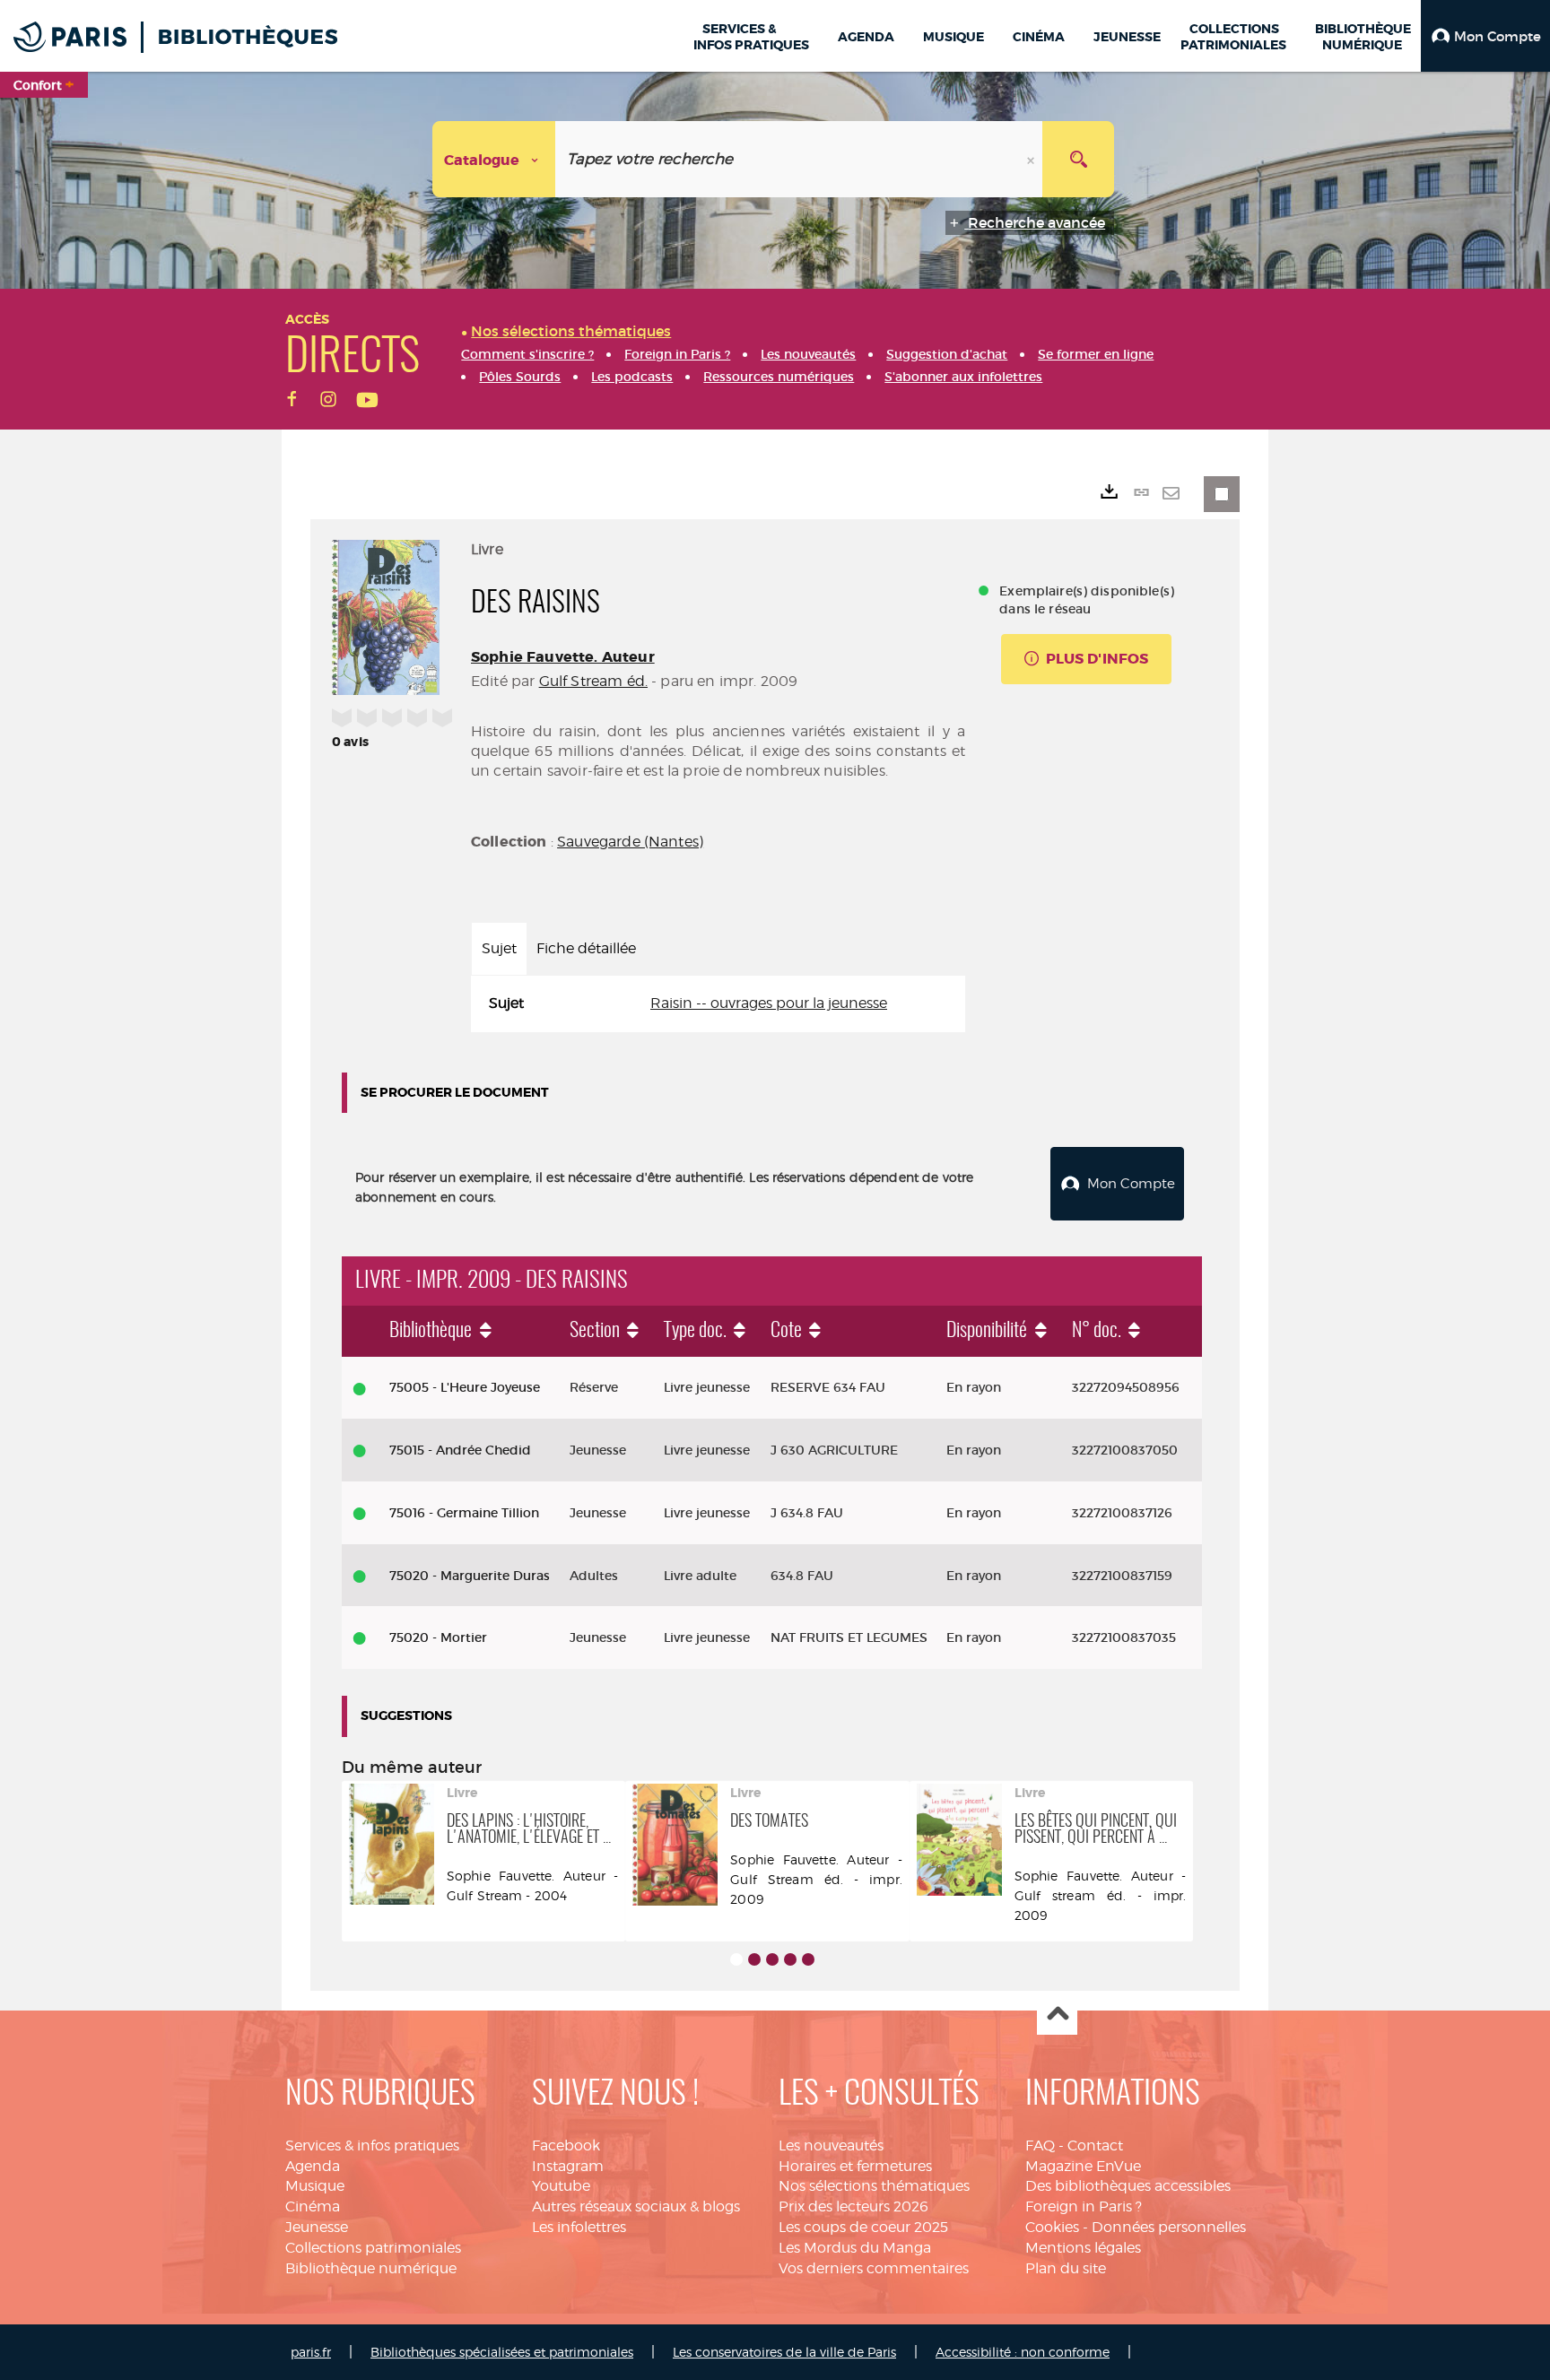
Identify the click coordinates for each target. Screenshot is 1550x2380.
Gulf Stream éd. (593, 681)
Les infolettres (579, 2227)
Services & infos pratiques (372, 2145)
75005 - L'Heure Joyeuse (465, 1387)
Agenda (313, 2166)
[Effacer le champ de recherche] (1032, 159)
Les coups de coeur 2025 (863, 2227)
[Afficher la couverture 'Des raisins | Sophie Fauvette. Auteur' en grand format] (386, 614)
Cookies (1052, 2227)
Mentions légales (1083, 2248)
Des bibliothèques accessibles (1128, 2186)
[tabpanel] (718, 1004)
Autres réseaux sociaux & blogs (636, 2206)
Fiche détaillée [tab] (586, 948)
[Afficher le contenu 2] (754, 1959)
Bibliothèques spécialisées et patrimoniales (502, 2352)
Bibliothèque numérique (371, 2268)
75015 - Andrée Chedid (460, 1450)
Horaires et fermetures (855, 2166)
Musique (315, 2186)
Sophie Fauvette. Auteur (563, 657)
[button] (1485, 36)
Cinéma (313, 2206)
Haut (1057, 2015)
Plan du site (1066, 2268)
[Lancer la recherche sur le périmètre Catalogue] (1078, 159)
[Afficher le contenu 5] (808, 1959)
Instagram (568, 2166)
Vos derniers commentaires (874, 2268)
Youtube (561, 2186)
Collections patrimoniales (373, 2248)
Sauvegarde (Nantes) (630, 842)
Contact (1095, 2145)
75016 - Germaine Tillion (464, 1513)
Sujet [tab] (499, 948)
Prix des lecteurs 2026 (853, 2206)
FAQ (1040, 2145)
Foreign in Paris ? (1084, 2206)
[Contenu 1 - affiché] (736, 1959)
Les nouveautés (831, 2145)
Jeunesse (317, 2227)
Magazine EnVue (1083, 2166)
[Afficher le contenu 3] (772, 1959)
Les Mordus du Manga (855, 2248)
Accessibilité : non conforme (1023, 2352)
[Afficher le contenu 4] (790, 1959)
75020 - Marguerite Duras (470, 1576)
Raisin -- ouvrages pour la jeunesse (769, 1003)
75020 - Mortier (438, 1637)
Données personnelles (1169, 2227)
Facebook (566, 2145)
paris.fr (311, 2352)
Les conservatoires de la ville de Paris (784, 2352)
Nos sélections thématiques (874, 2186)
